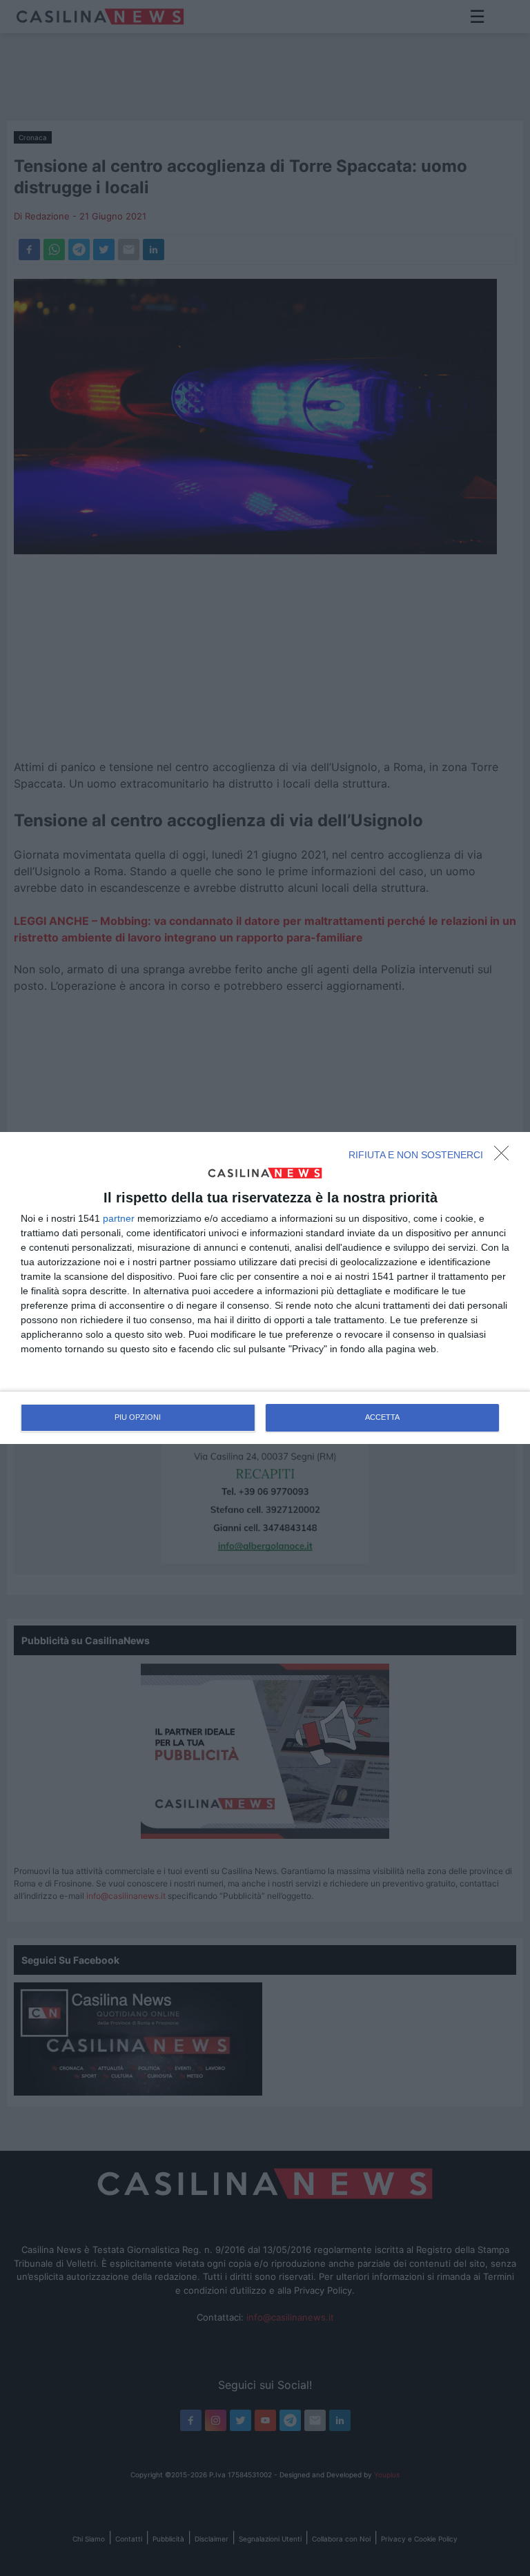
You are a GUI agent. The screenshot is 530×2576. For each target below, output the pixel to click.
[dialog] (265, 1288)
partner (119, 1218)
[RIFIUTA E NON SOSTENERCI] (505, 1157)
